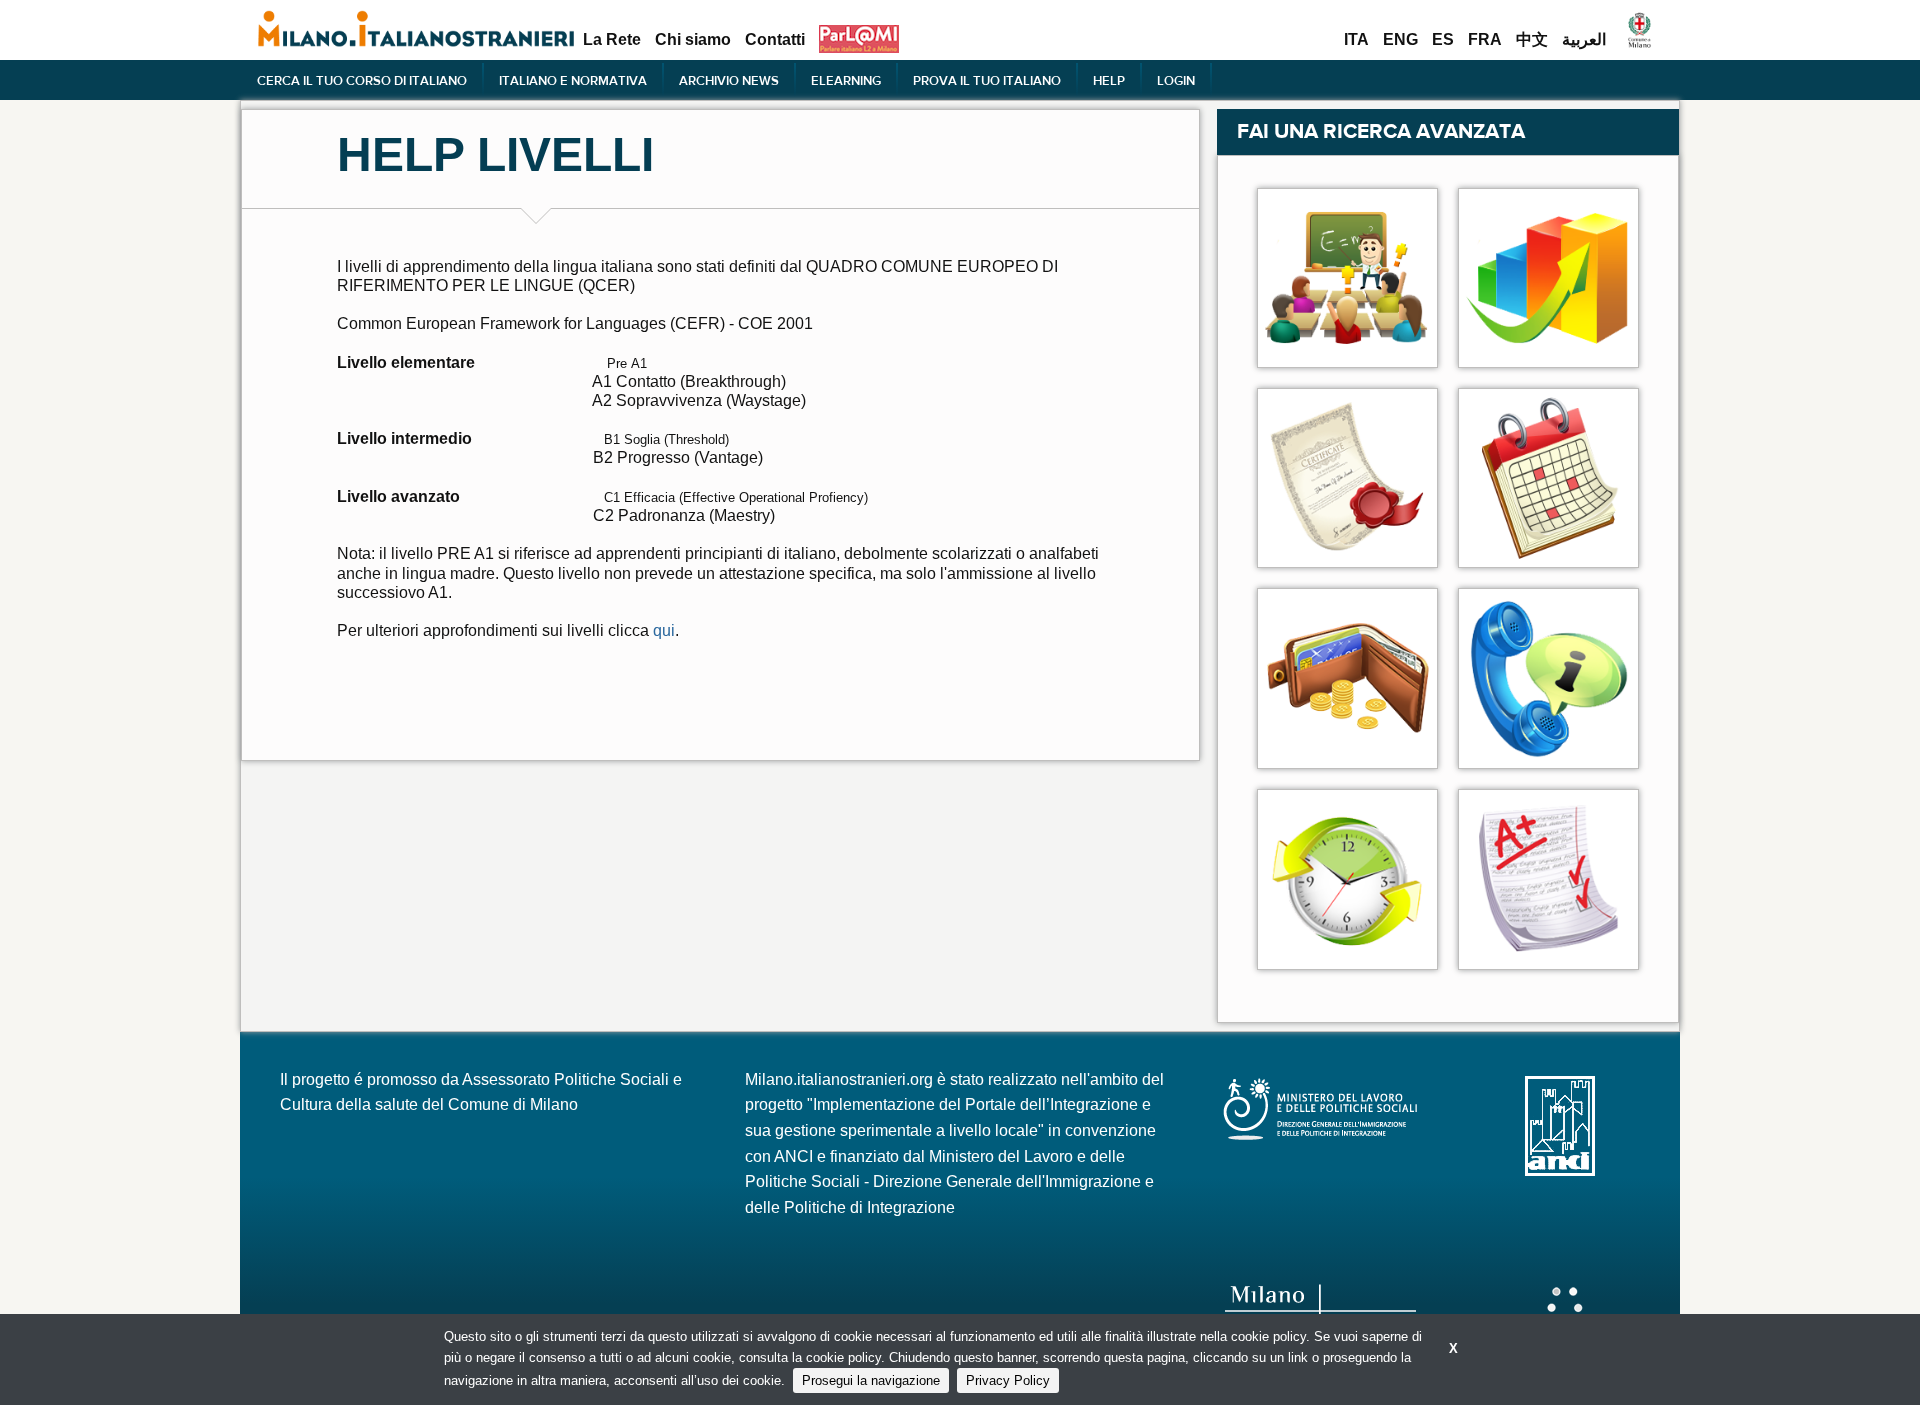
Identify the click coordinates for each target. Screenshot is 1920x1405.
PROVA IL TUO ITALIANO (987, 80)
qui (664, 630)
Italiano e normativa (573, 80)
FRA (1485, 40)
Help (1109, 80)
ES (1443, 40)
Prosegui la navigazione (871, 1380)
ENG (1400, 40)
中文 (1532, 40)
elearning (846, 80)
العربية (1584, 40)
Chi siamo (693, 40)
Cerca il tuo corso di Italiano (362, 80)
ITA (1356, 40)
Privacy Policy (1008, 1380)
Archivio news (729, 80)
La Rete (612, 40)
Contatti (775, 40)
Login (1176, 80)
